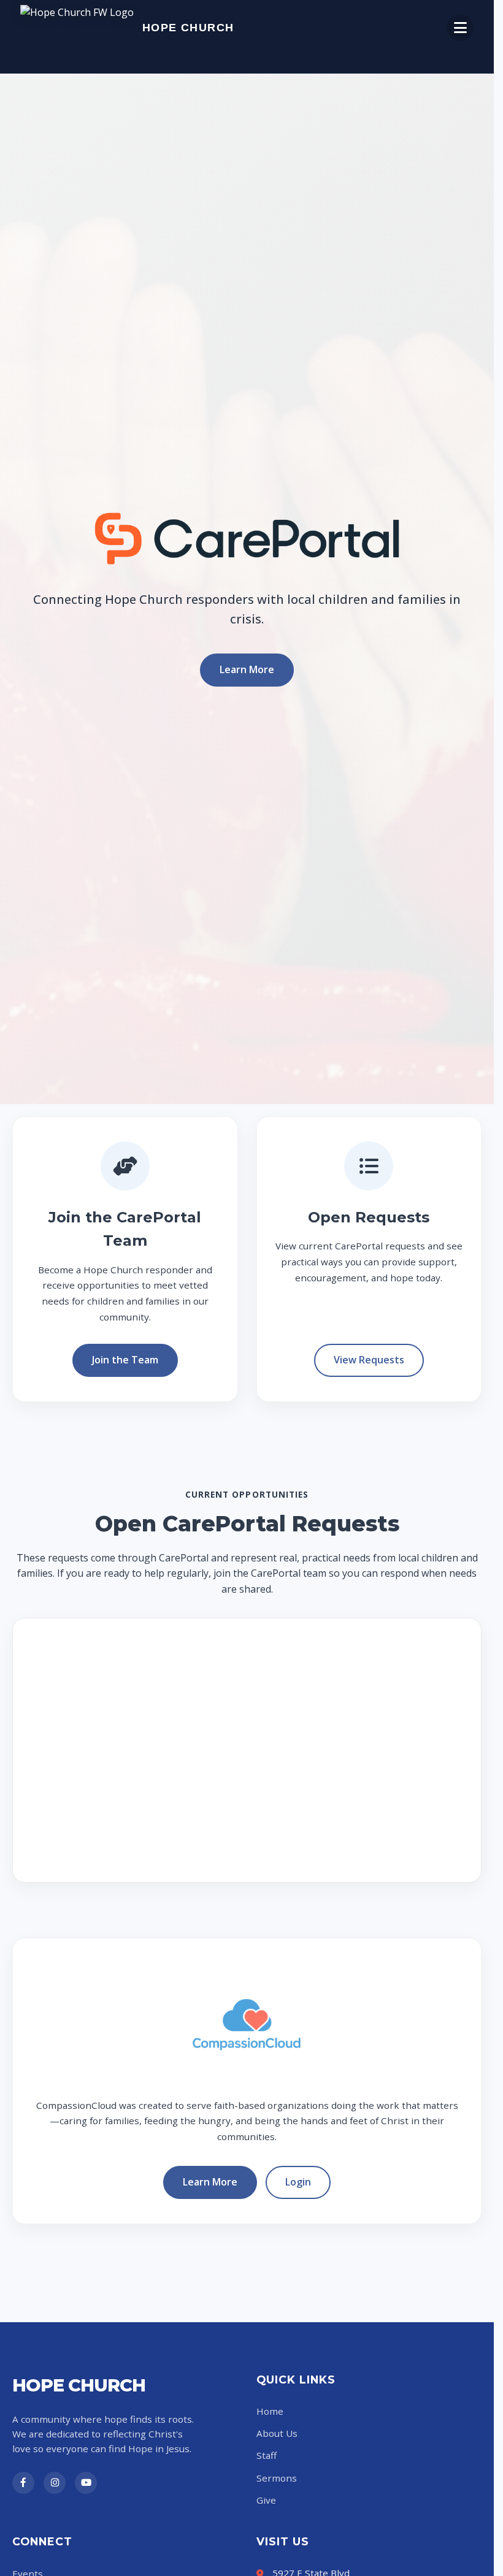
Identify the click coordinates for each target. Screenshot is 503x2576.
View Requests (369, 1360)
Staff (267, 2455)
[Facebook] (23, 2483)
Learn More (247, 669)
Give (266, 2500)
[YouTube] (86, 2483)
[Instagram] (55, 2483)
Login (298, 2182)
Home (270, 2411)
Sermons (277, 2478)
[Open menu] (460, 28)
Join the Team (125, 1360)
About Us (277, 2433)
